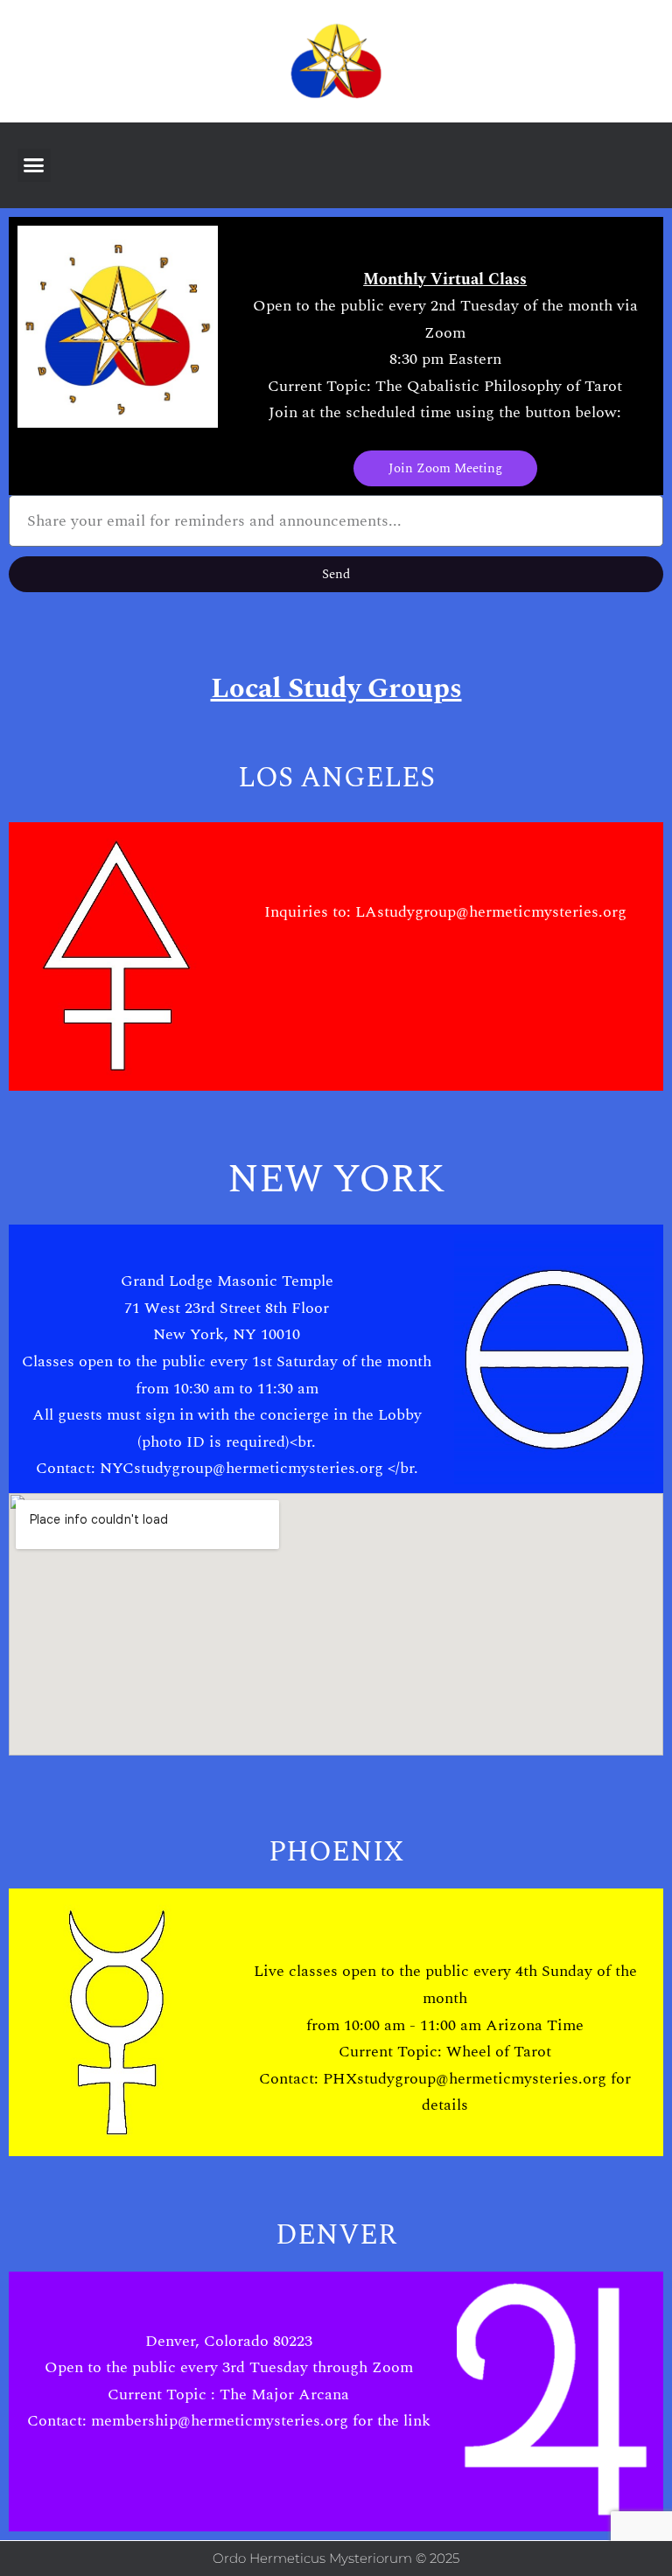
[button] (34, 165)
